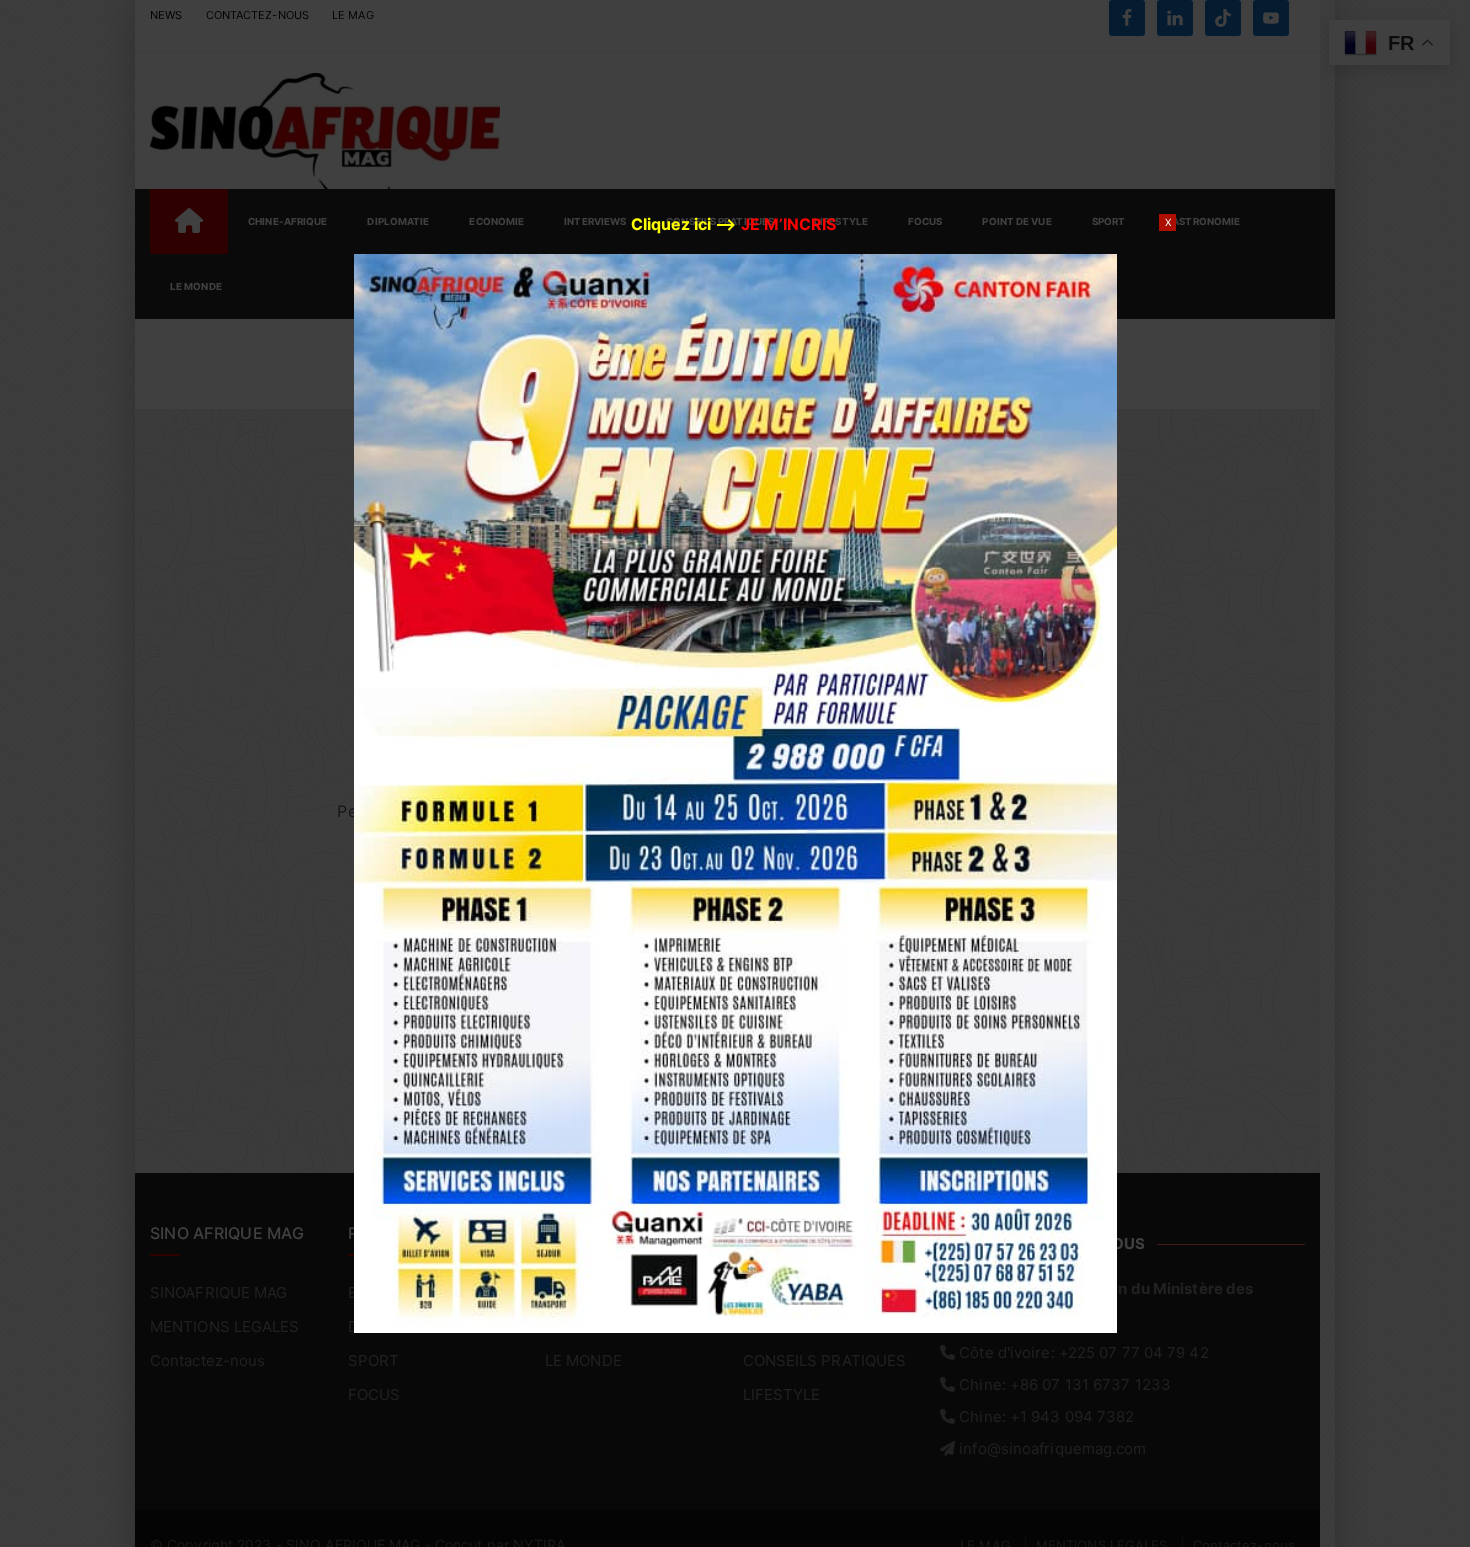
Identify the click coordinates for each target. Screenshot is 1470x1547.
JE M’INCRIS (788, 224)
